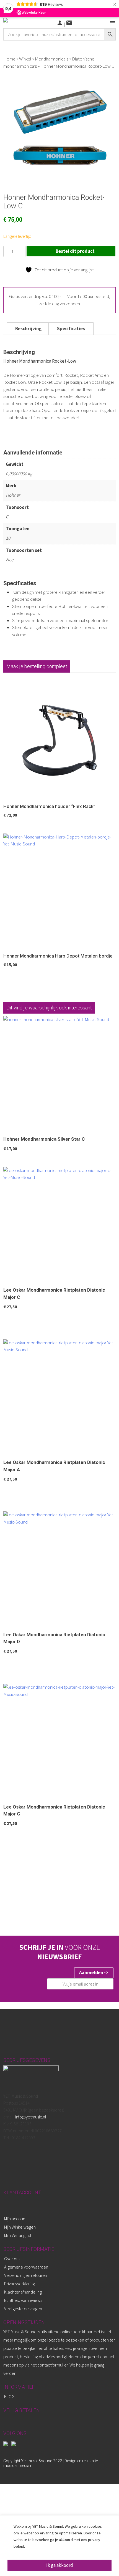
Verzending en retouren (26, 2275)
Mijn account (15, 2219)
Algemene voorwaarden (26, 2267)
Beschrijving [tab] (29, 329)
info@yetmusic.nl (30, 2117)
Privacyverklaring (20, 2284)
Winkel (25, 59)
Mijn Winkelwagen (20, 2227)
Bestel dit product (75, 251)
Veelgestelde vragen (23, 2309)
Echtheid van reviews (23, 2300)
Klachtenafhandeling (23, 2292)
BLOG (9, 2396)
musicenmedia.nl (18, 2466)
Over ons (12, 2259)
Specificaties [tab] (71, 329)
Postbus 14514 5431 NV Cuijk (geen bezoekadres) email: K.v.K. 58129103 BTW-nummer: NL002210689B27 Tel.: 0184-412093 (34, 2117)
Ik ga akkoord (60, 2565)
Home (9, 59)
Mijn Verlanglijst (18, 2235)
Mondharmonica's (52, 59)
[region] (59, 2546)
